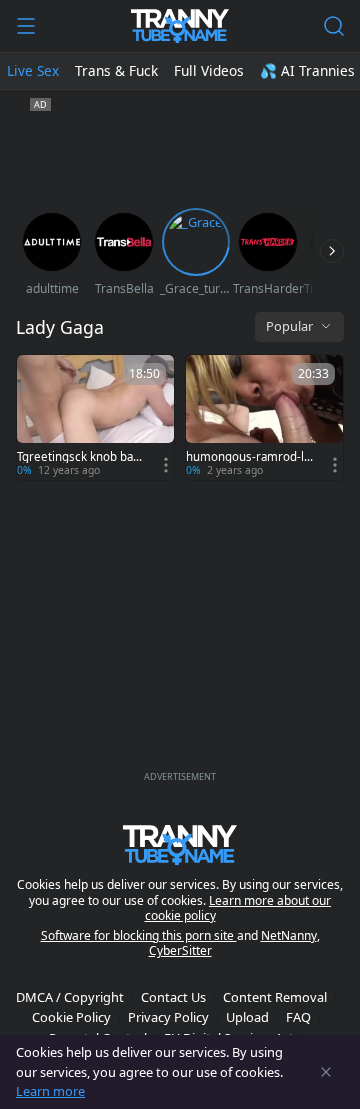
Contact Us (173, 997)
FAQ (298, 1017)
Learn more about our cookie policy (238, 908)
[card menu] (166, 465)
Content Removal (275, 997)
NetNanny (289, 935)
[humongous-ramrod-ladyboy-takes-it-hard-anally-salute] (264, 417)
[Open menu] (26, 26)
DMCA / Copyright (70, 997)
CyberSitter (180, 950)
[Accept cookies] (326, 1072)
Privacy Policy (168, 1017)
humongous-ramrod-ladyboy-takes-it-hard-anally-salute (248, 457)
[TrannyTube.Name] (179, 26)
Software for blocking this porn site (139, 935)
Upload (247, 1017)
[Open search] (334, 26)
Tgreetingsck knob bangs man (78, 457)
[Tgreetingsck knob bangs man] (95, 417)
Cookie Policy (71, 1017)
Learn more (50, 1091)
